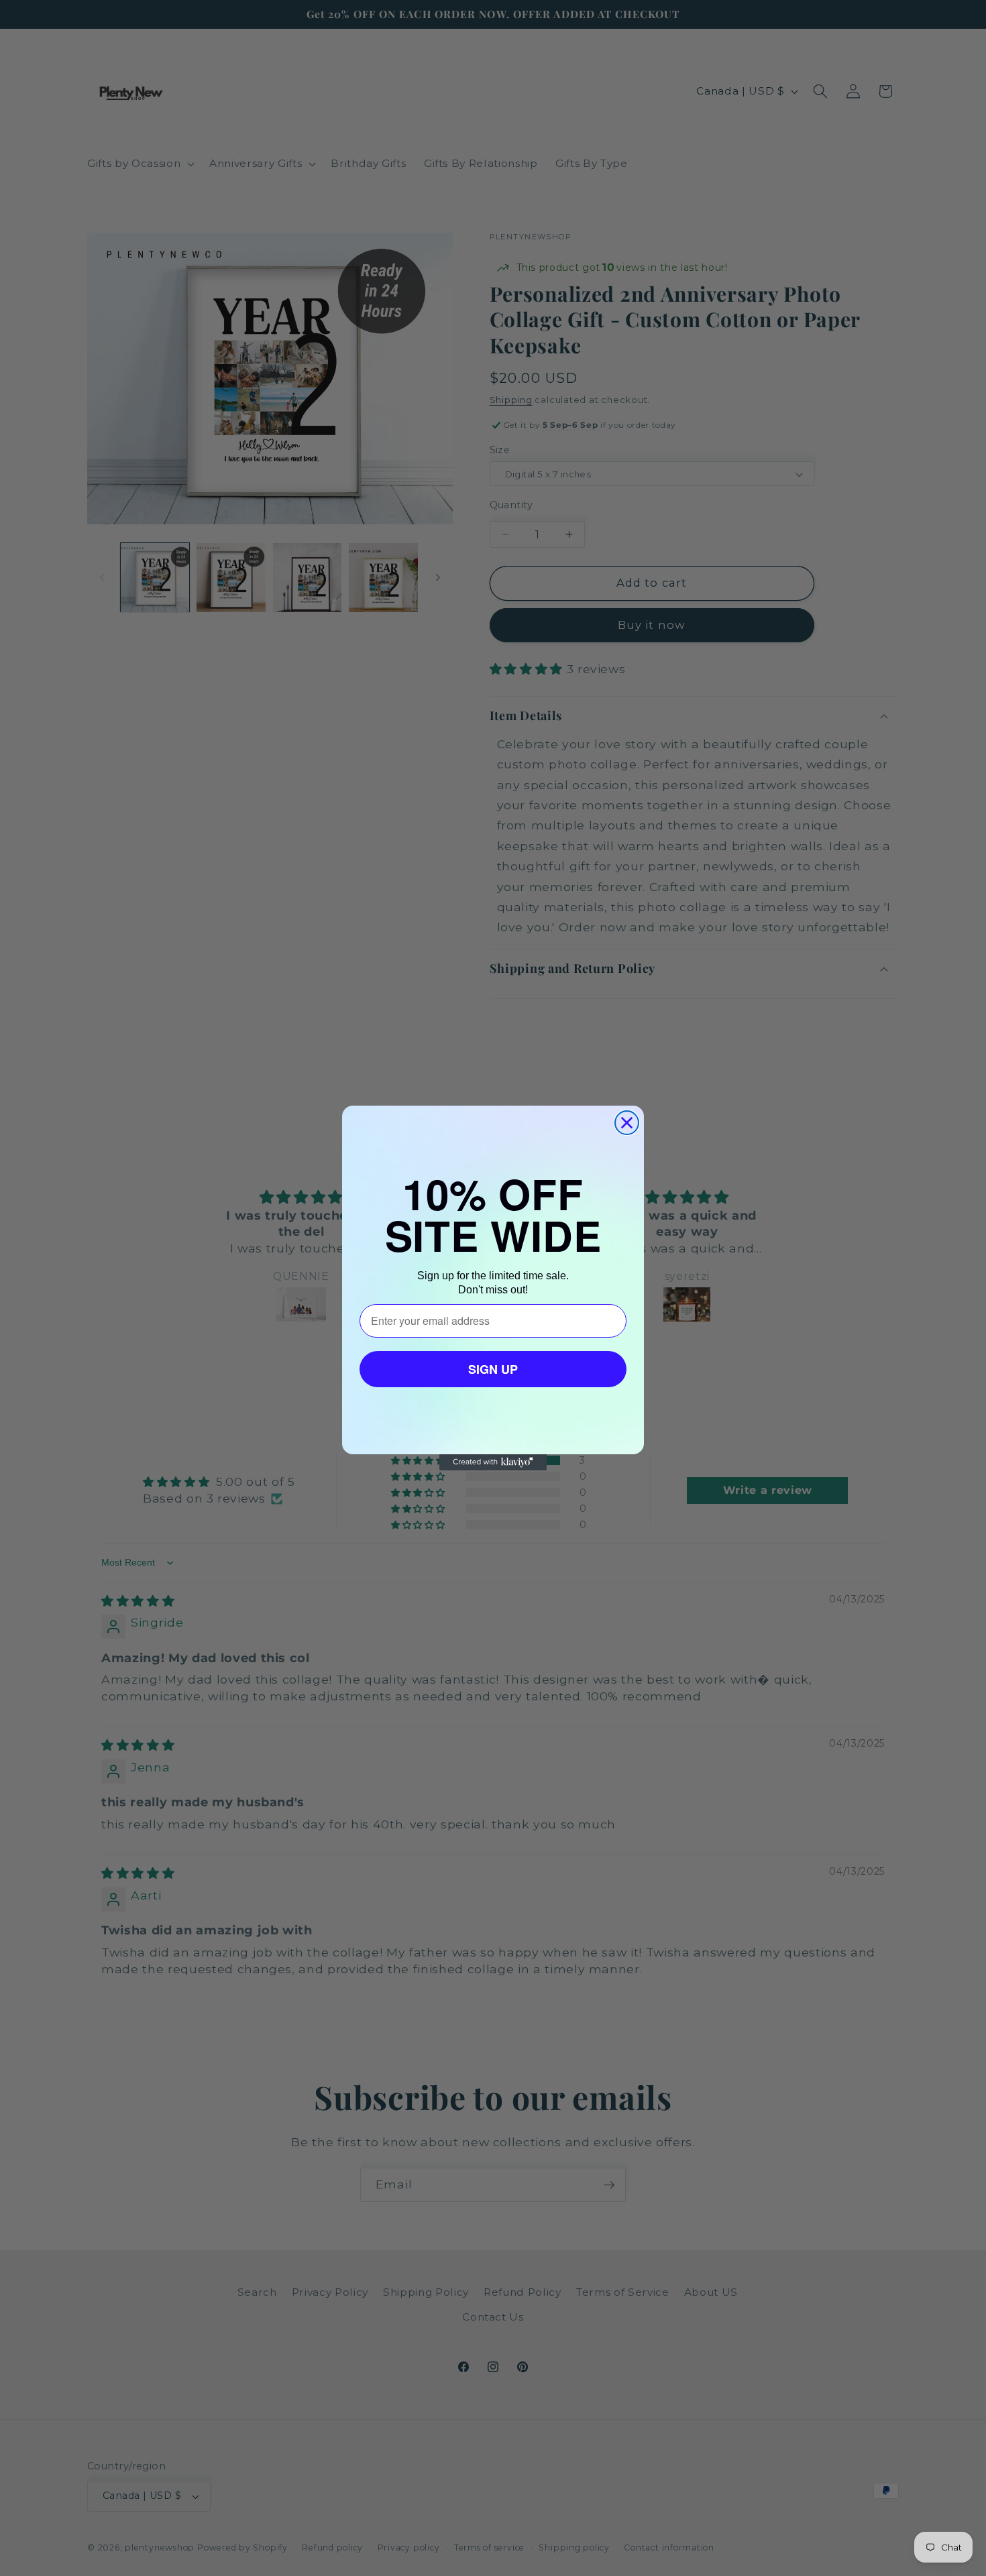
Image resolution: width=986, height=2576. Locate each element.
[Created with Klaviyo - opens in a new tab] (493, 1462)
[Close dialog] (627, 1123)
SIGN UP (493, 1369)
